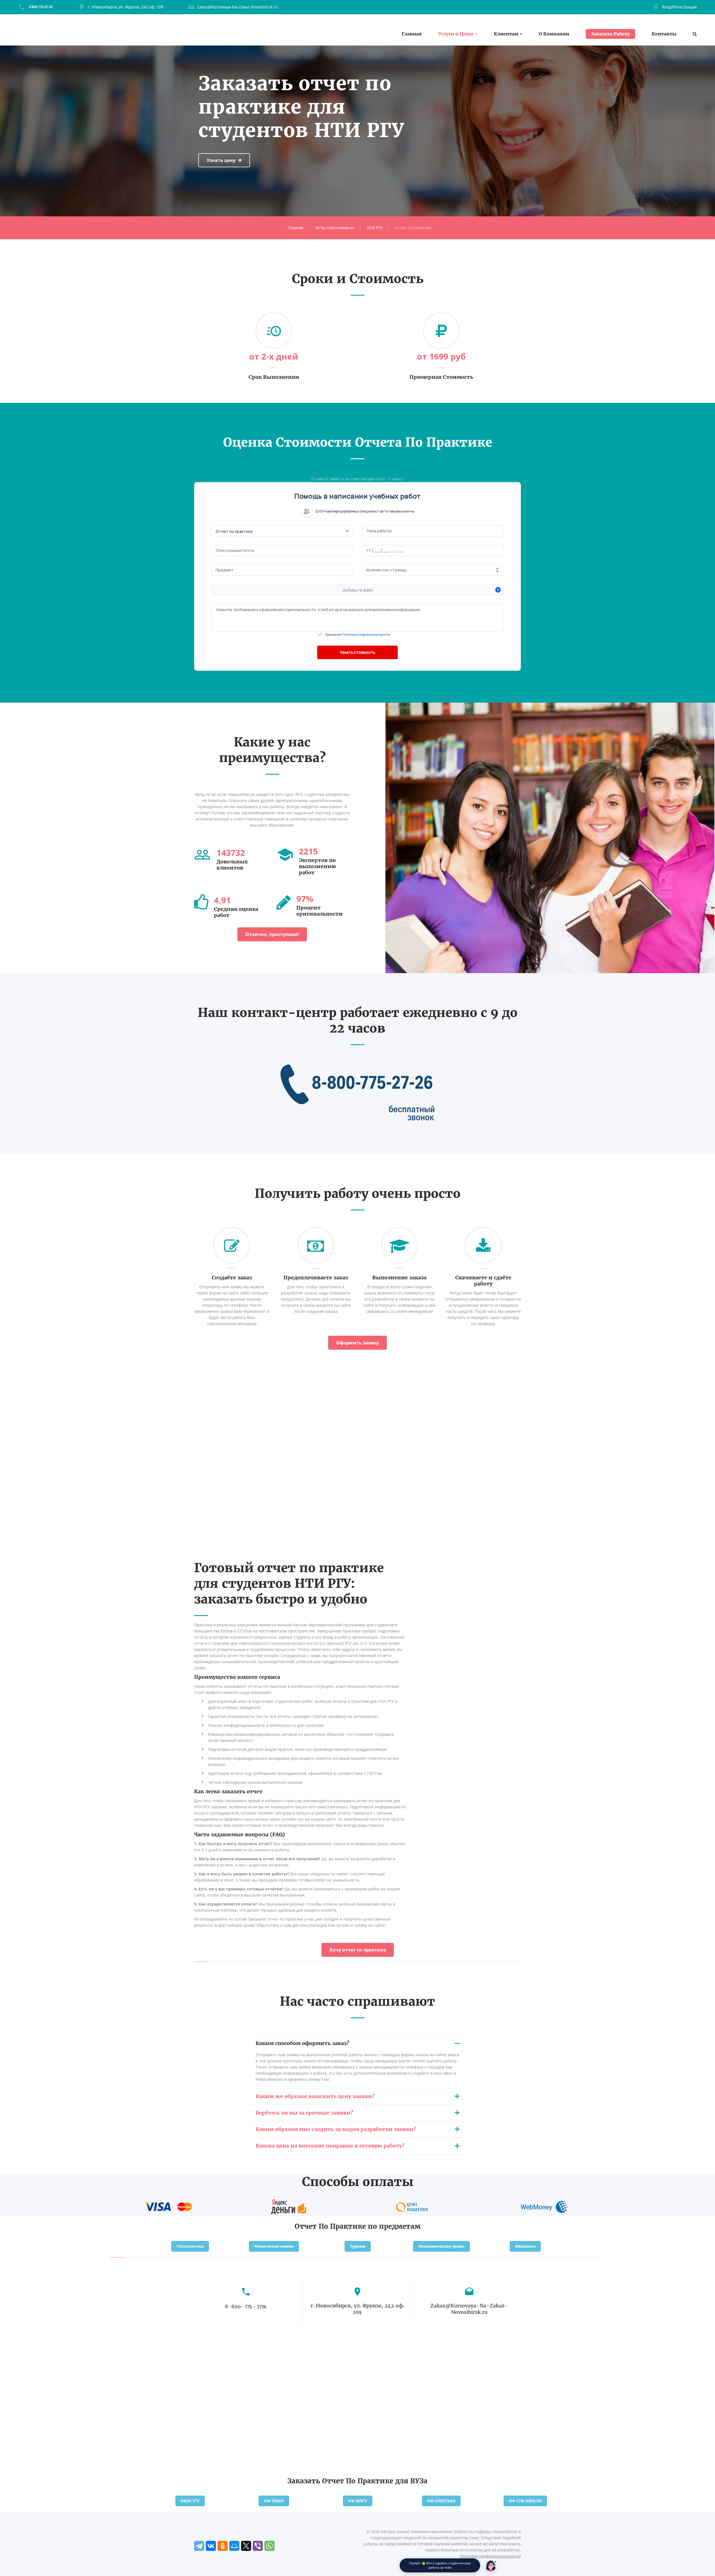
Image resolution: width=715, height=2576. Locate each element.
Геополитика (190, 2246)
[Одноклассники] (223, 2546)
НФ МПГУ (358, 2501)
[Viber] (258, 2546)
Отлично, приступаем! (272, 934)
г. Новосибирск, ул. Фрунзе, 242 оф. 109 (125, 7)
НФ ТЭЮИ (274, 2501)
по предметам (394, 2226)
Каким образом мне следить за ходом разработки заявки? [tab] (336, 2129)
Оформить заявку (357, 1343)
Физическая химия (274, 2246)
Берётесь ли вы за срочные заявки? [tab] (304, 2113)
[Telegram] (199, 2546)
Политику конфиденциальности (366, 634)
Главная (412, 34)
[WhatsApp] (270, 2546)
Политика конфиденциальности (490, 2556)
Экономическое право (441, 2246)
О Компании (554, 34)
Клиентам (506, 34)
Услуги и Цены (456, 34)
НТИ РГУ (375, 228)
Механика (525, 2246)
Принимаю (357, 634)
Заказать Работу (610, 34)
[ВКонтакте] (211, 2546)
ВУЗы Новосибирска (335, 228)
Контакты (664, 34)
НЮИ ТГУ (190, 2501)
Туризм (358, 2246)
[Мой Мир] (234, 2546)
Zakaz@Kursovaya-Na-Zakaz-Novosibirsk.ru (238, 7)
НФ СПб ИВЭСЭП (525, 2501)
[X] (246, 2546)
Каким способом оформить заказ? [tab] (302, 2043)
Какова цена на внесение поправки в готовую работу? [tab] (330, 2146)
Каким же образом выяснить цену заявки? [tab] (315, 2096)
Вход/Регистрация (679, 7)
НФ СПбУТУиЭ (441, 2501)
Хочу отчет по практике (358, 1950)
